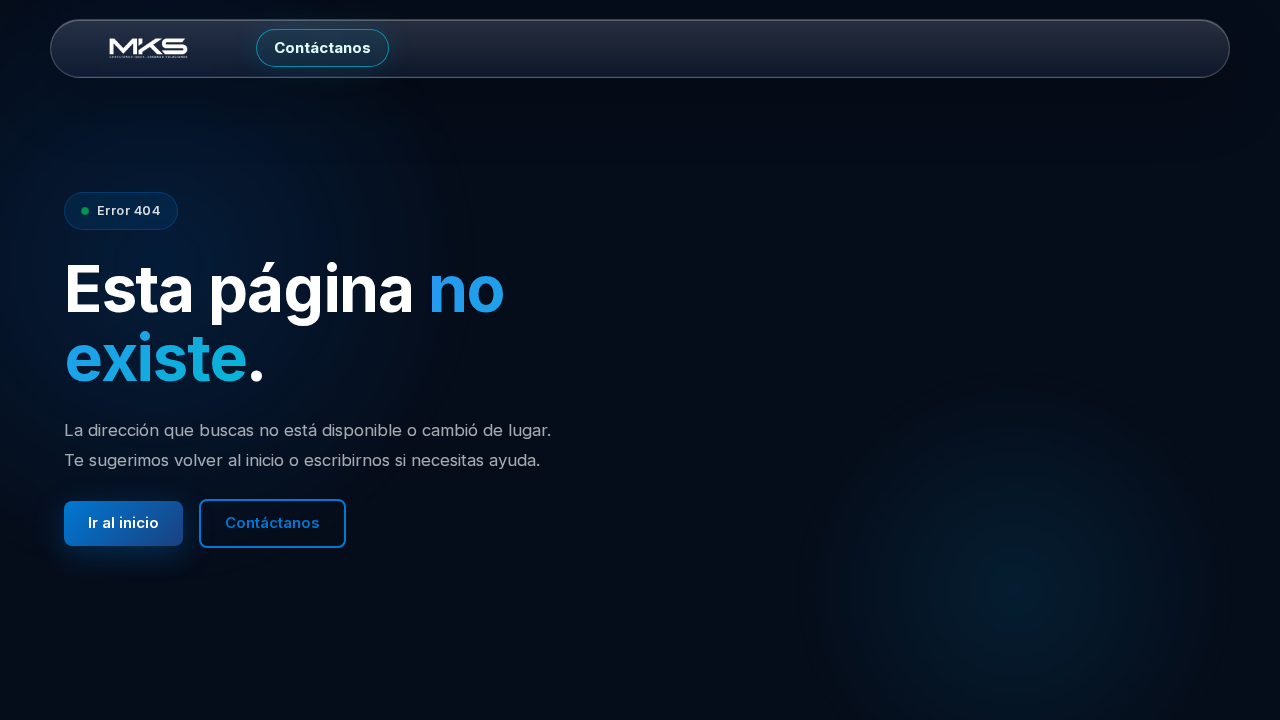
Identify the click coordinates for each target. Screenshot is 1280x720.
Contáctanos (322, 47)
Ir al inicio (123, 522)
